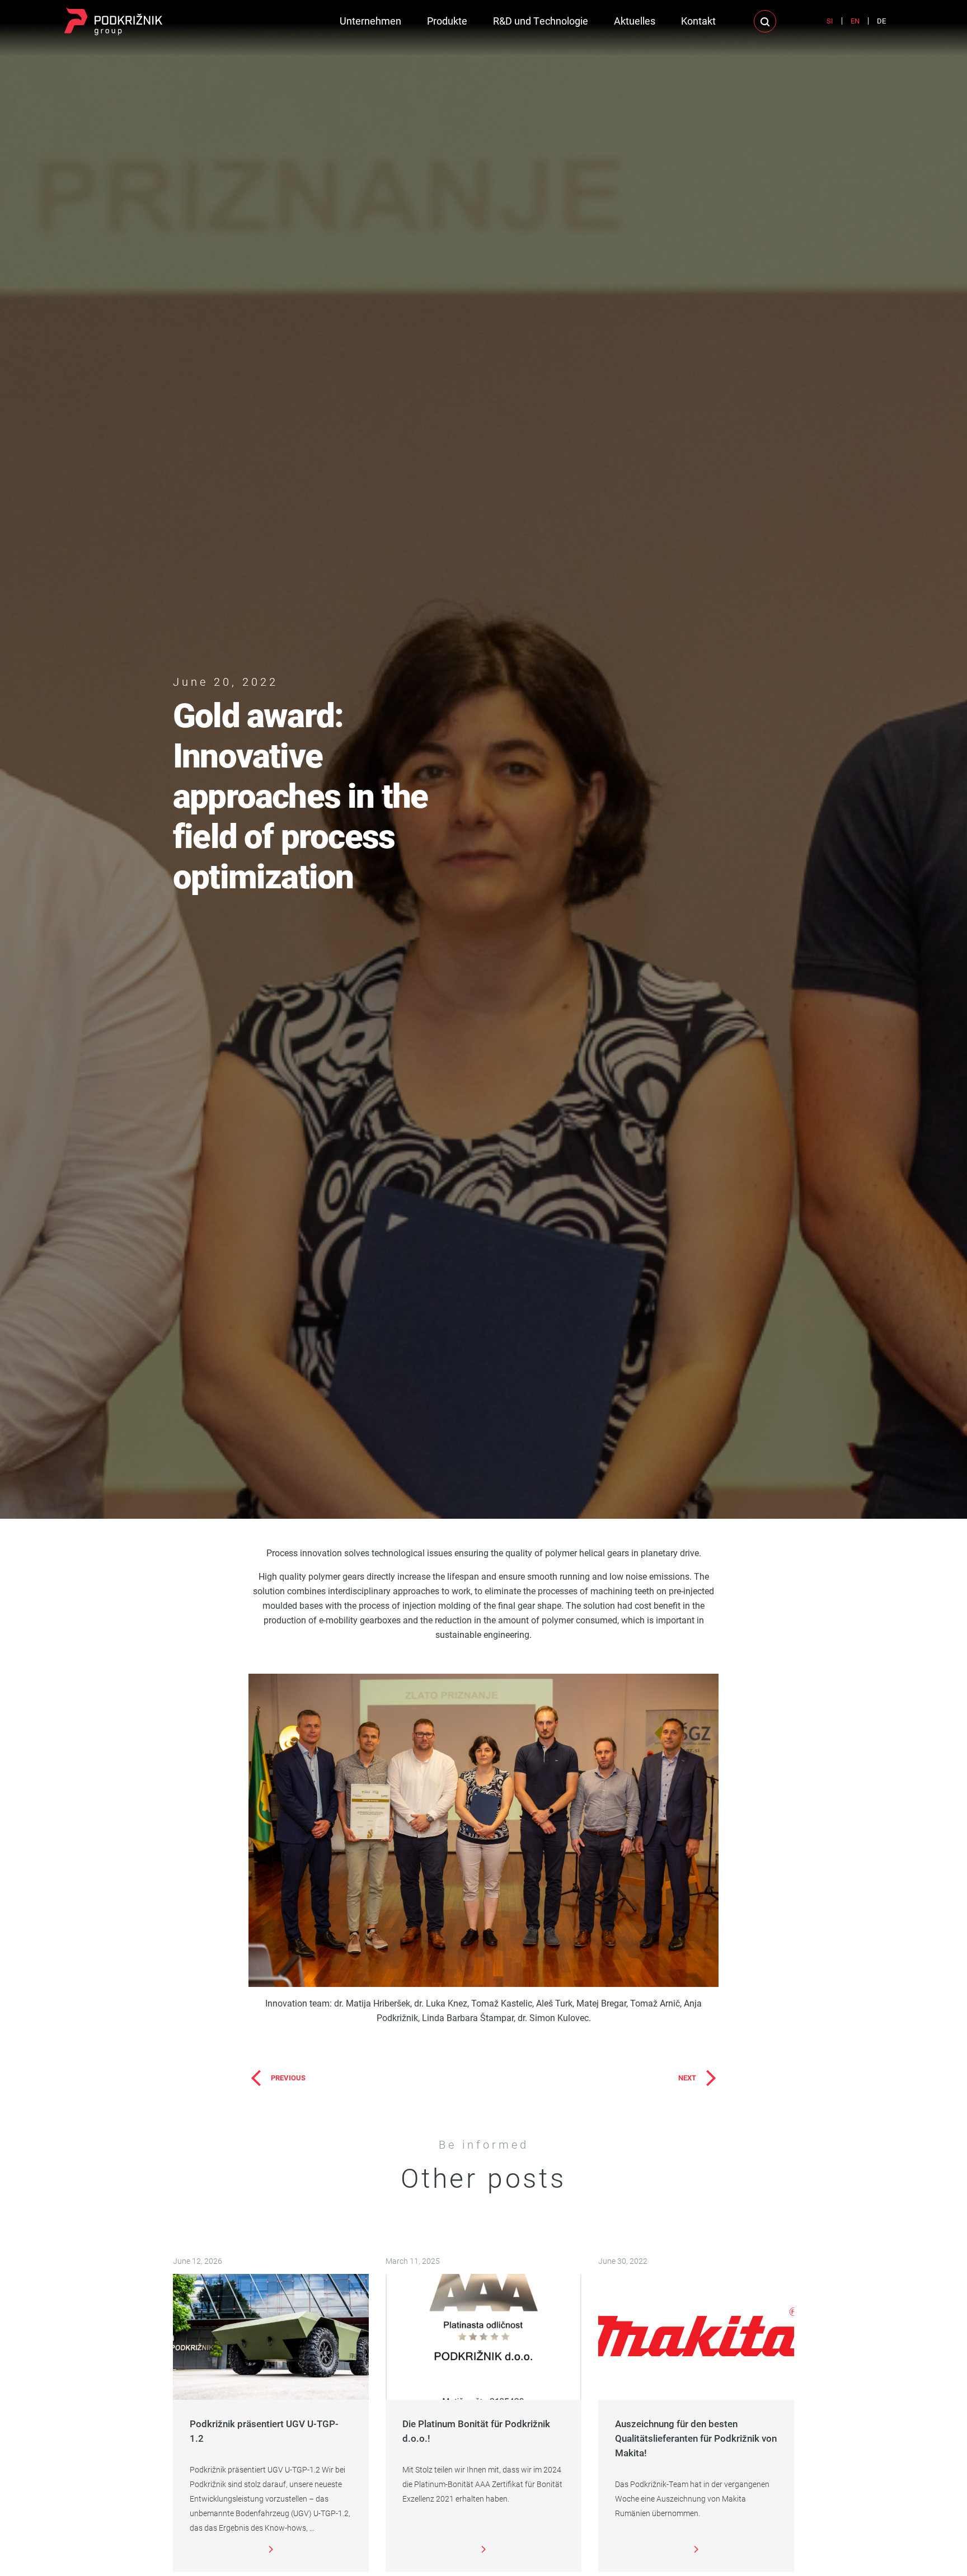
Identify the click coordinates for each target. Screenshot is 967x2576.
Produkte (447, 21)
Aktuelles (635, 21)
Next (687, 2078)
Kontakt (698, 21)
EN (855, 21)
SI (830, 21)
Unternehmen (370, 21)
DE (881, 21)
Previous (288, 2078)
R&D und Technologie (541, 21)
